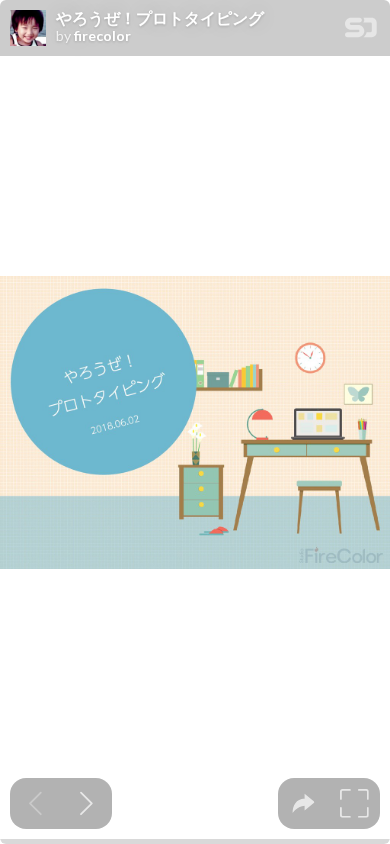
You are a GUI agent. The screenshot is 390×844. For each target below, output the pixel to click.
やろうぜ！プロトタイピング (160, 18)
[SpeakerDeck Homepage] (361, 31)
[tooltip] (303, 803)
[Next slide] (86, 803)
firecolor (102, 36)
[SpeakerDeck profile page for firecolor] (28, 29)
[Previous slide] (35, 803)
